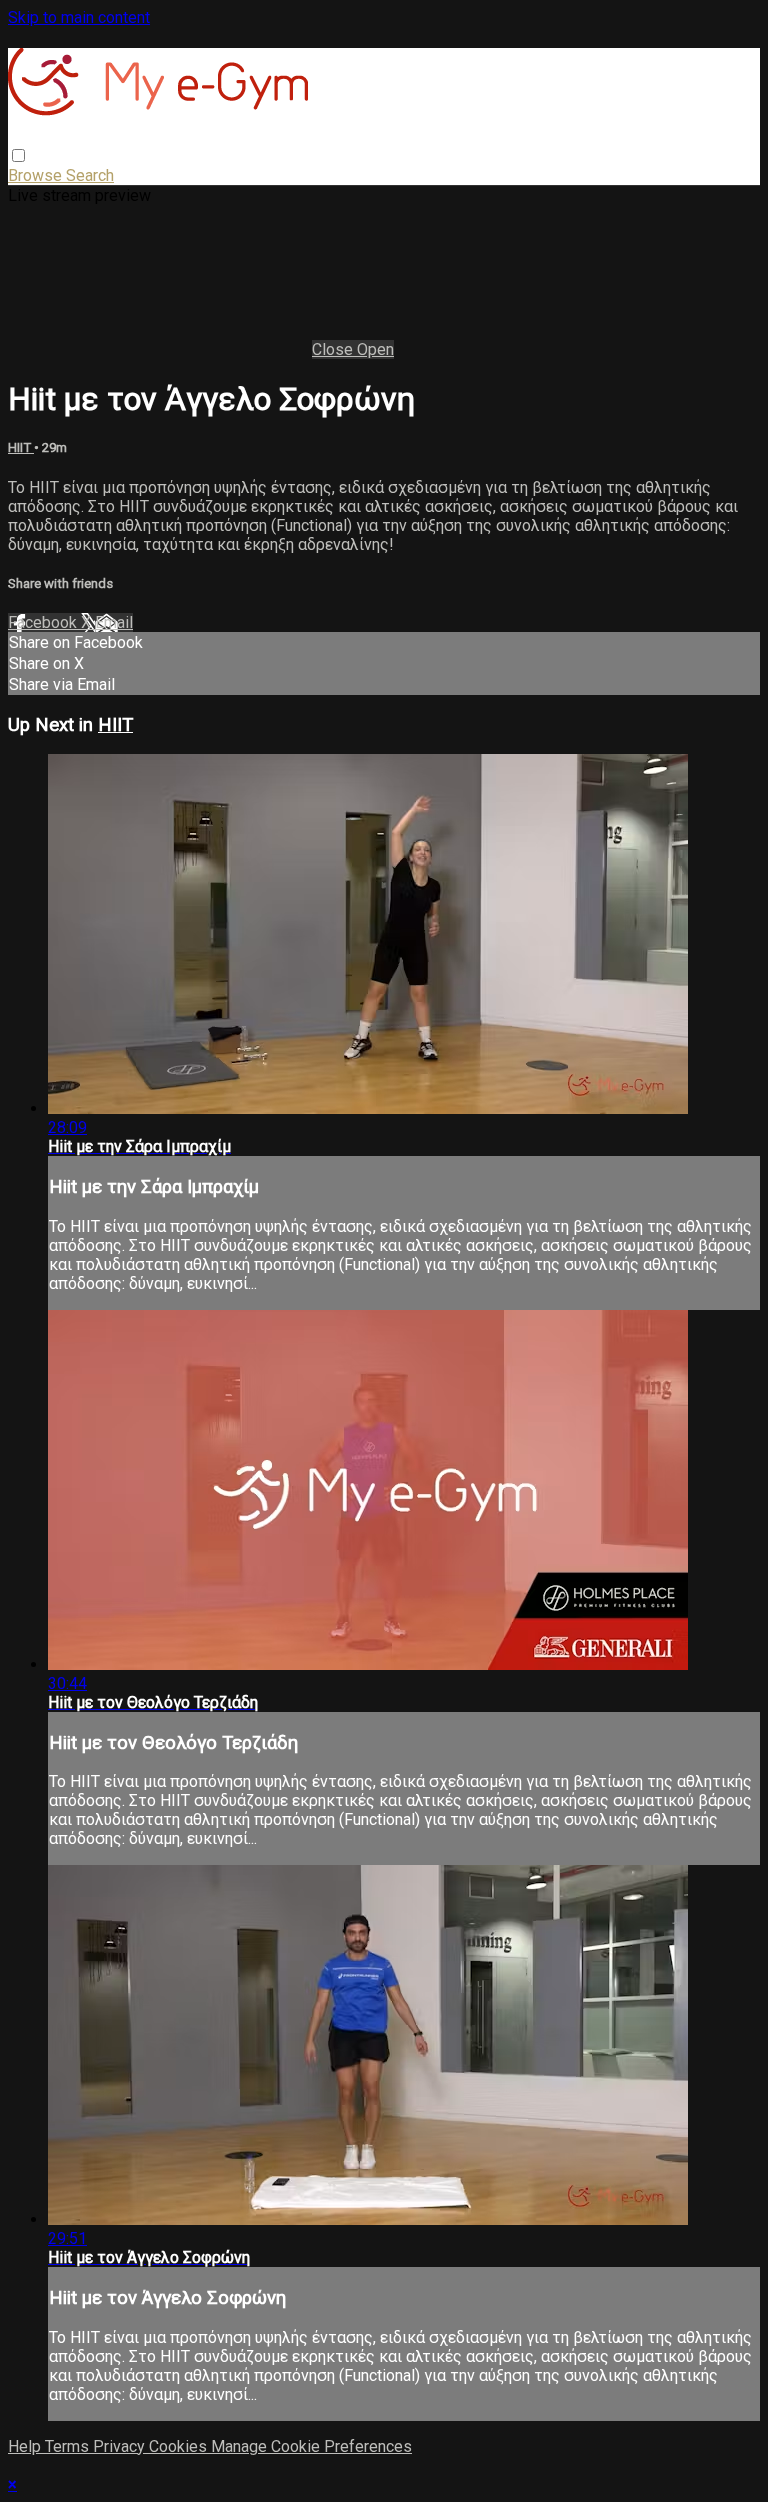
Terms (69, 2446)
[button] (18, 155)
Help (26, 2446)
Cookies (180, 2446)
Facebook (44, 622)
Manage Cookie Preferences (311, 2446)
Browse (37, 175)
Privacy (121, 2446)
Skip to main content (79, 17)
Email (114, 622)
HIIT (21, 447)
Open (375, 349)
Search (90, 175)
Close (334, 349)
